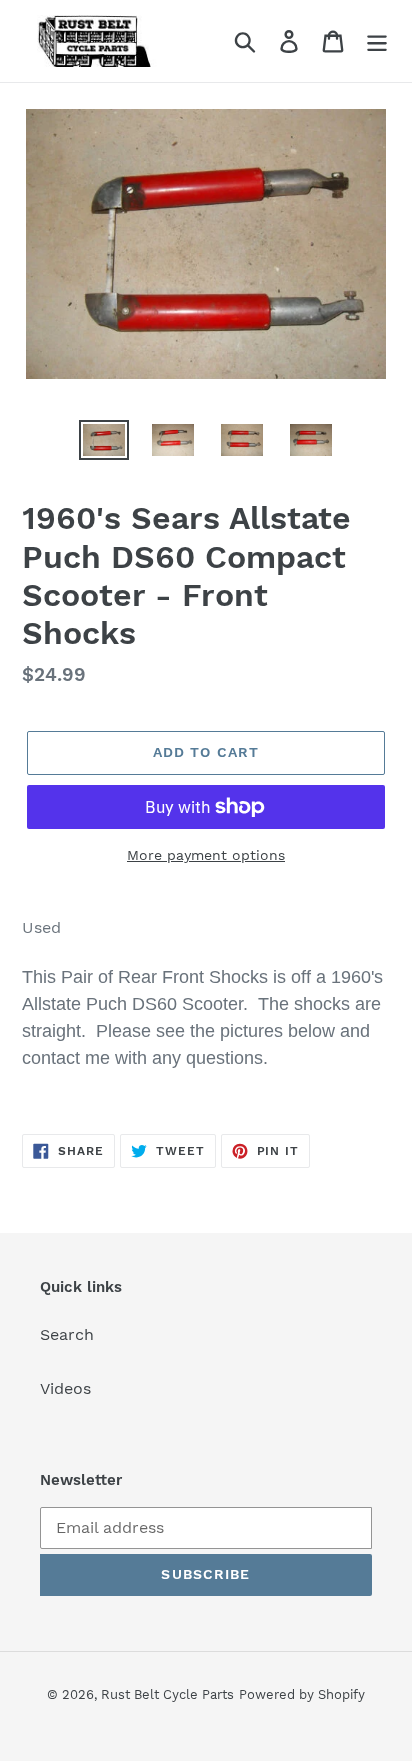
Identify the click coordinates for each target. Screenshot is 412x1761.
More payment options (206, 855)
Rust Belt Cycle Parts (167, 1694)
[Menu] (377, 41)
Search (67, 1334)
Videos (65, 1388)
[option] (104, 442)
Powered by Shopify (302, 1694)
